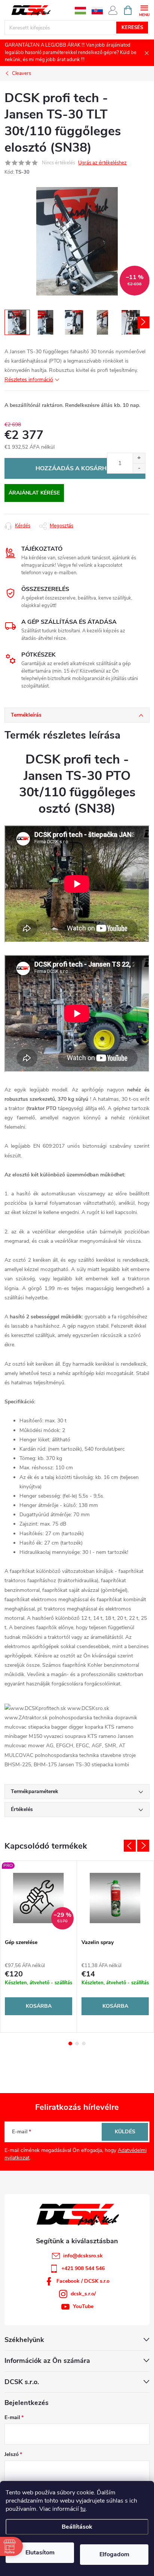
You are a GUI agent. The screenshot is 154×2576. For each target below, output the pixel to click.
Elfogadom (114, 2554)
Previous (130, 1846)
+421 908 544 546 (83, 2268)
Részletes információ (29, 380)
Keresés (132, 28)
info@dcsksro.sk (83, 2256)
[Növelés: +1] (139, 458)
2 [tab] (77, 2044)
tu (83, 2509)
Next (143, 1846)
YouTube (83, 2306)
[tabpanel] (39, 1947)
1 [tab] (70, 2044)
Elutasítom (40, 2553)
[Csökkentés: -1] (139, 468)
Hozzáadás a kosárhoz (75, 468)
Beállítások (77, 2527)
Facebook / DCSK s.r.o (83, 2281)
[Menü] (144, 10)
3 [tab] (84, 2044)
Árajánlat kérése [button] (34, 493)
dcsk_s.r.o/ (83, 2294)
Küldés (125, 2132)
